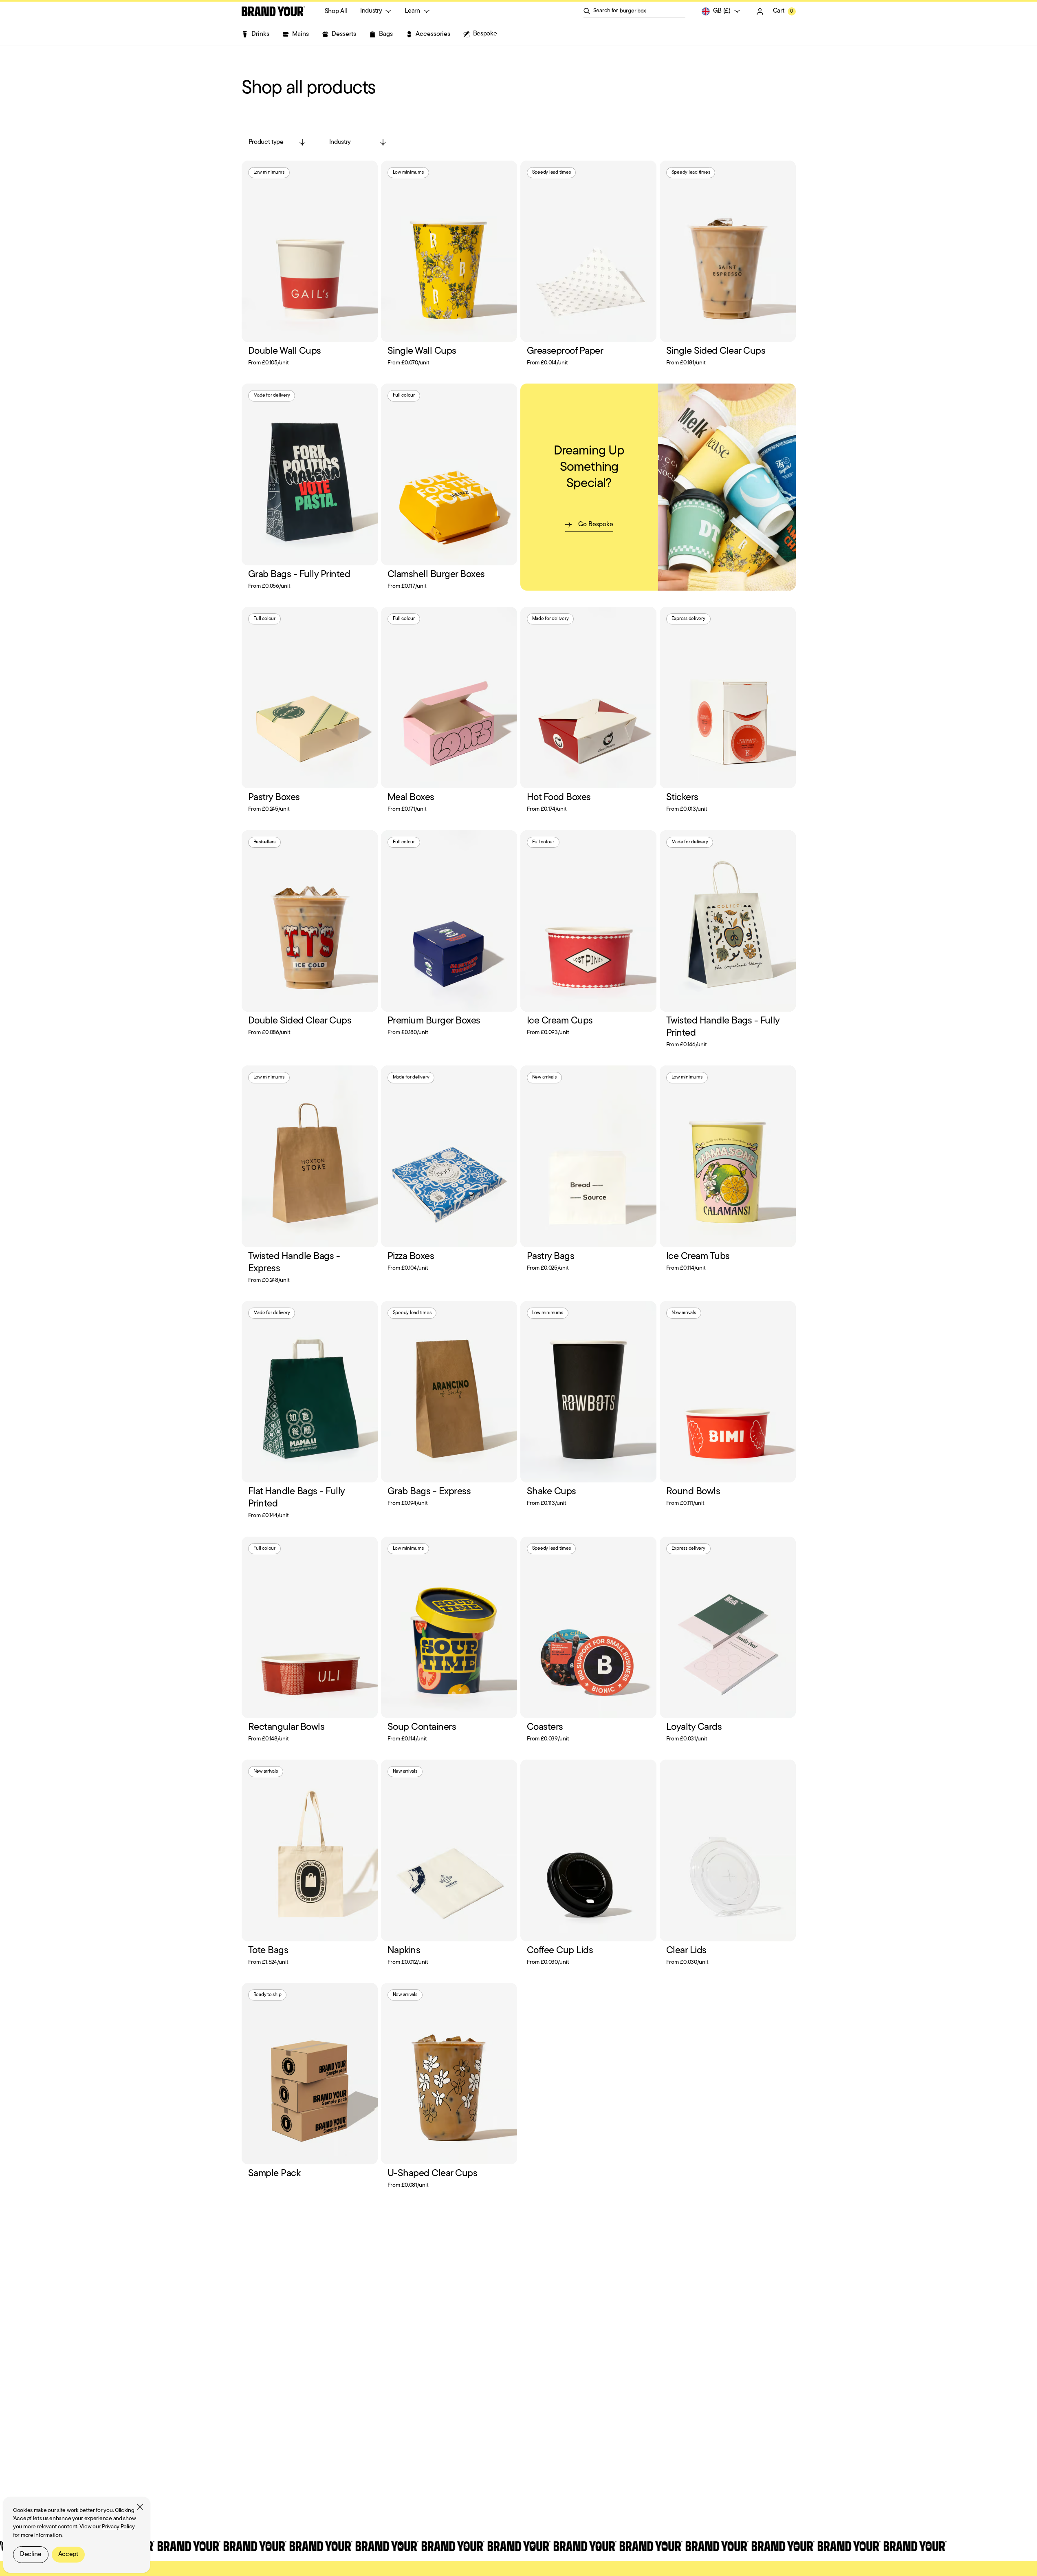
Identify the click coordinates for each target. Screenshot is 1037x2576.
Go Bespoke (596, 525)
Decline (31, 2554)
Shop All (336, 11)
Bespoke (485, 34)
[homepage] (273, 11)
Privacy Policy (118, 2527)
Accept (68, 2554)
